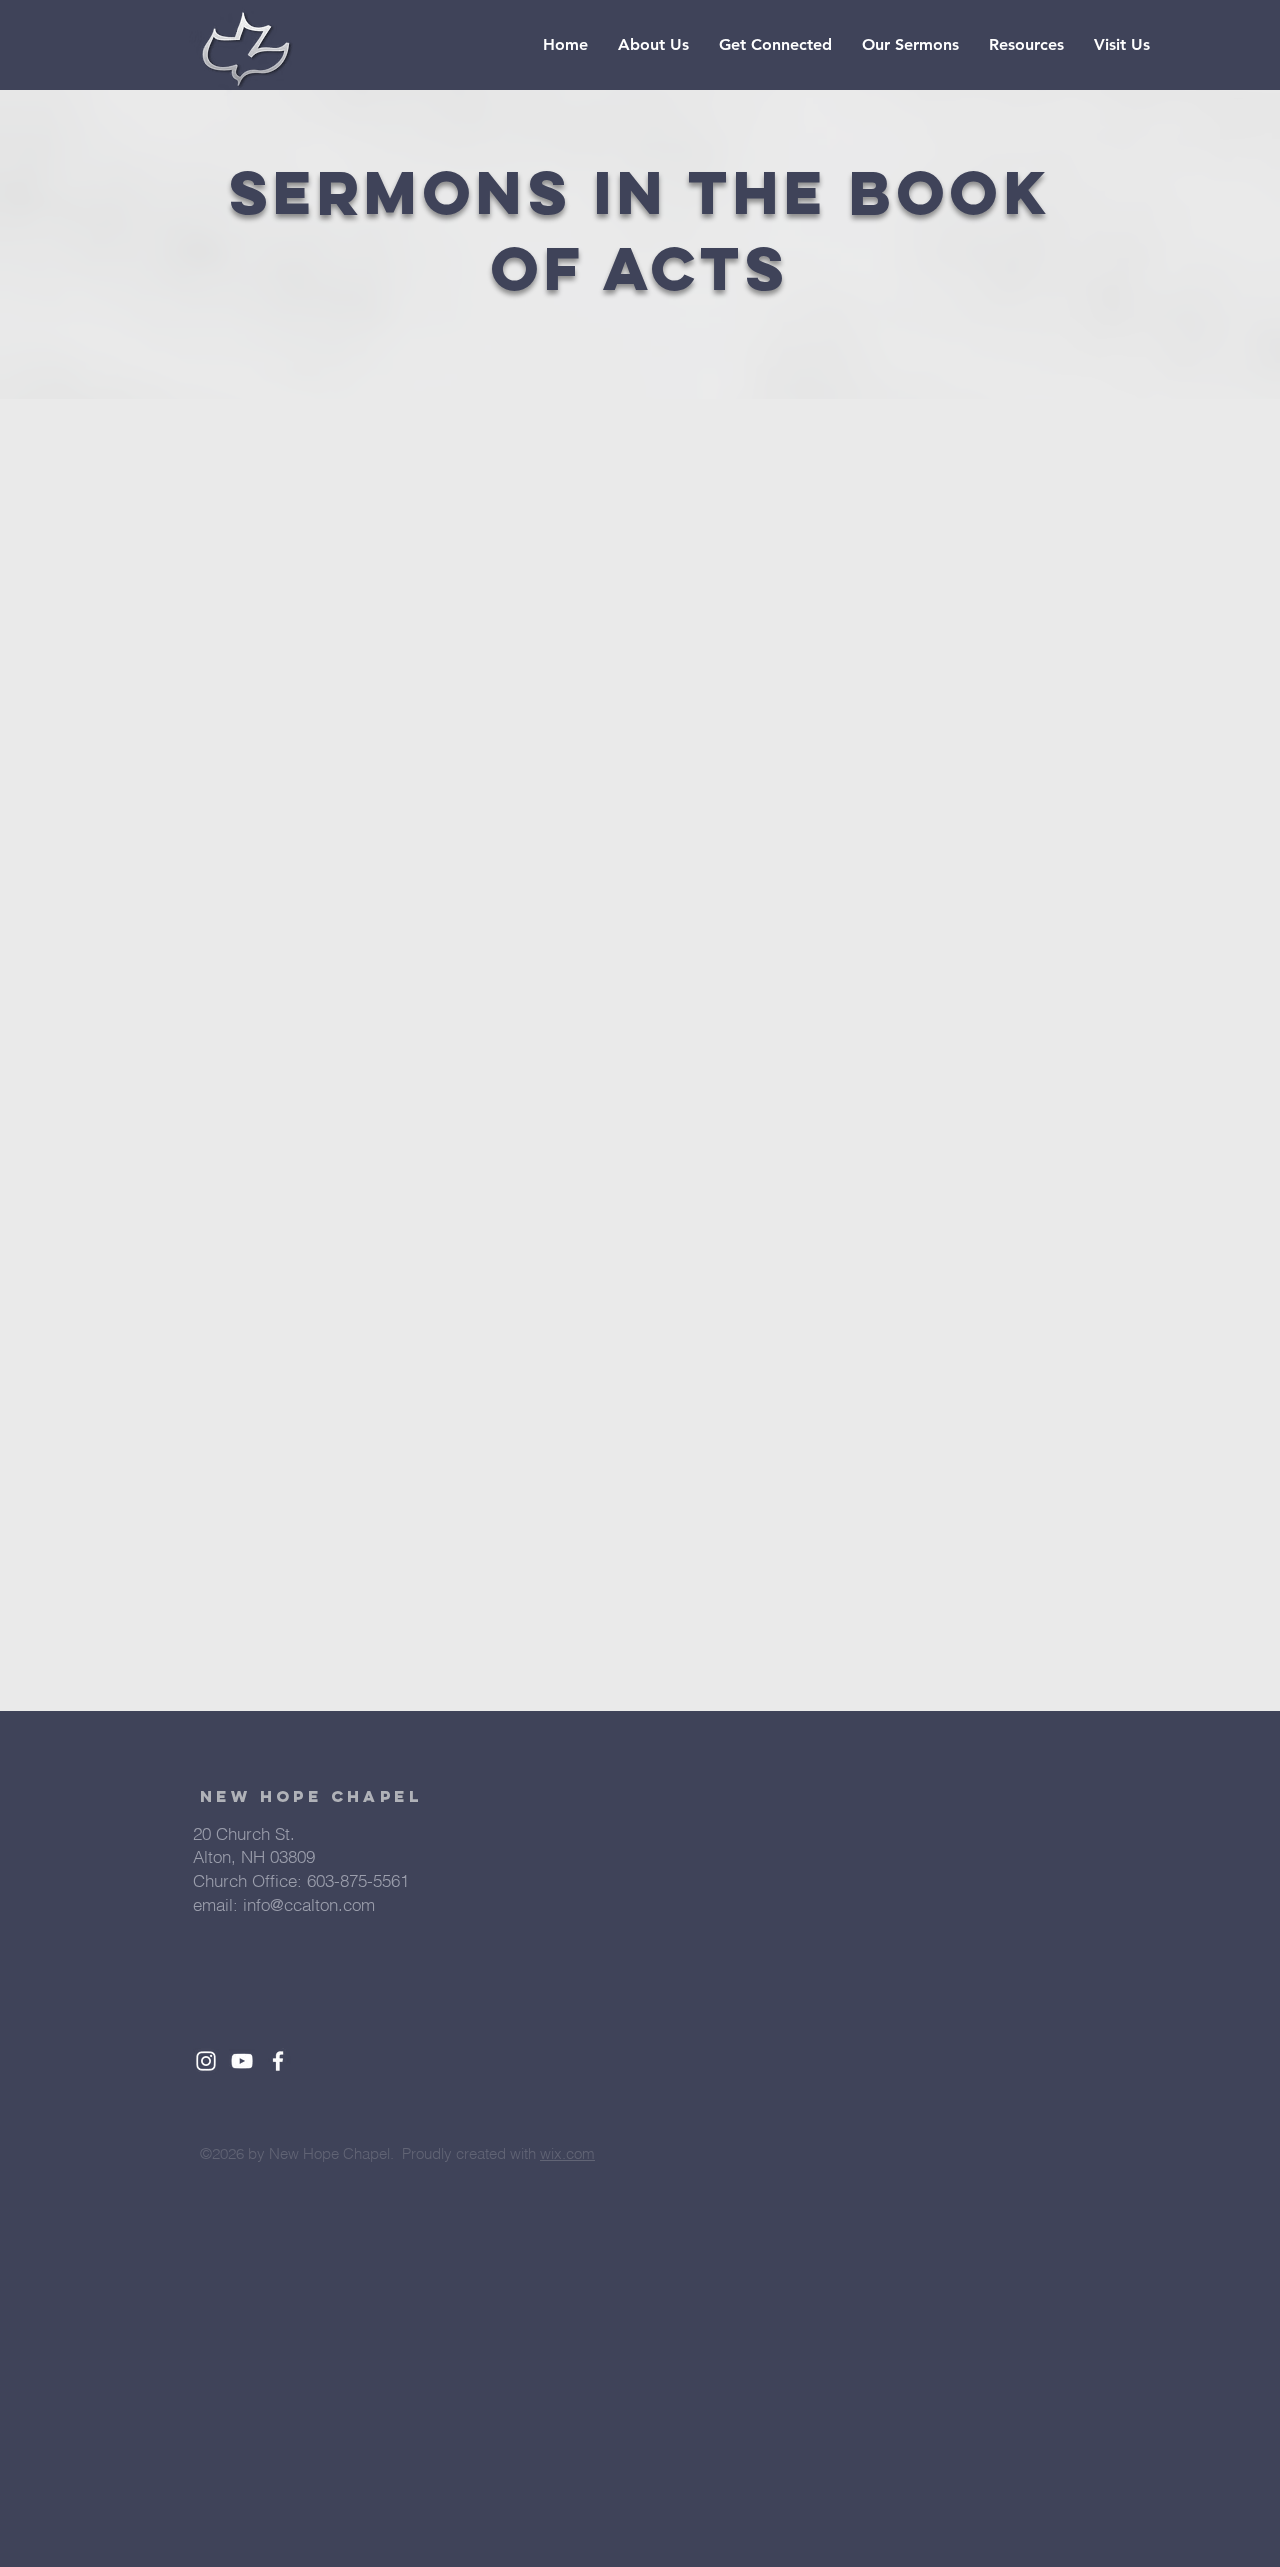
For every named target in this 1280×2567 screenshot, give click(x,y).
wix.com (567, 2153)
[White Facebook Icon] (278, 2061)
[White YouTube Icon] (242, 2061)
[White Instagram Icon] (206, 2061)
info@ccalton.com (309, 1904)
